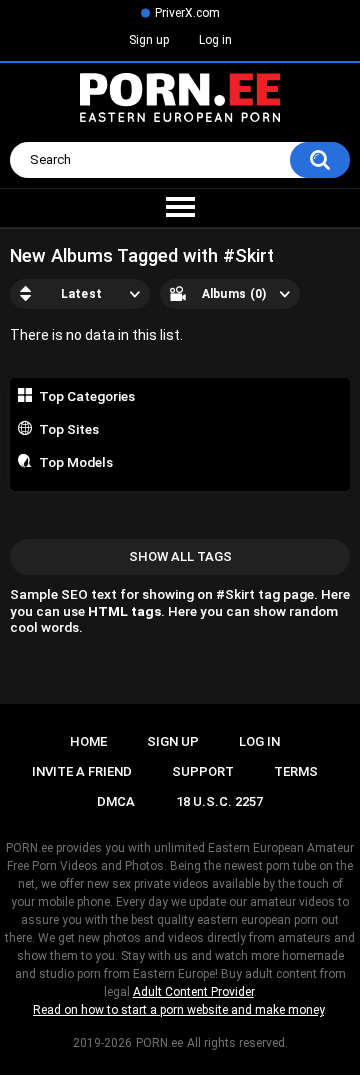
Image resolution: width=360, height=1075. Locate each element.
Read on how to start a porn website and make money (178, 1010)
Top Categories (87, 396)
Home (88, 741)
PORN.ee (159, 1043)
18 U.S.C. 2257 (219, 801)
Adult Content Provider (193, 992)
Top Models (76, 462)
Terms (296, 771)
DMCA (116, 801)
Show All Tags (180, 556)
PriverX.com (187, 13)
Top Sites (69, 429)
